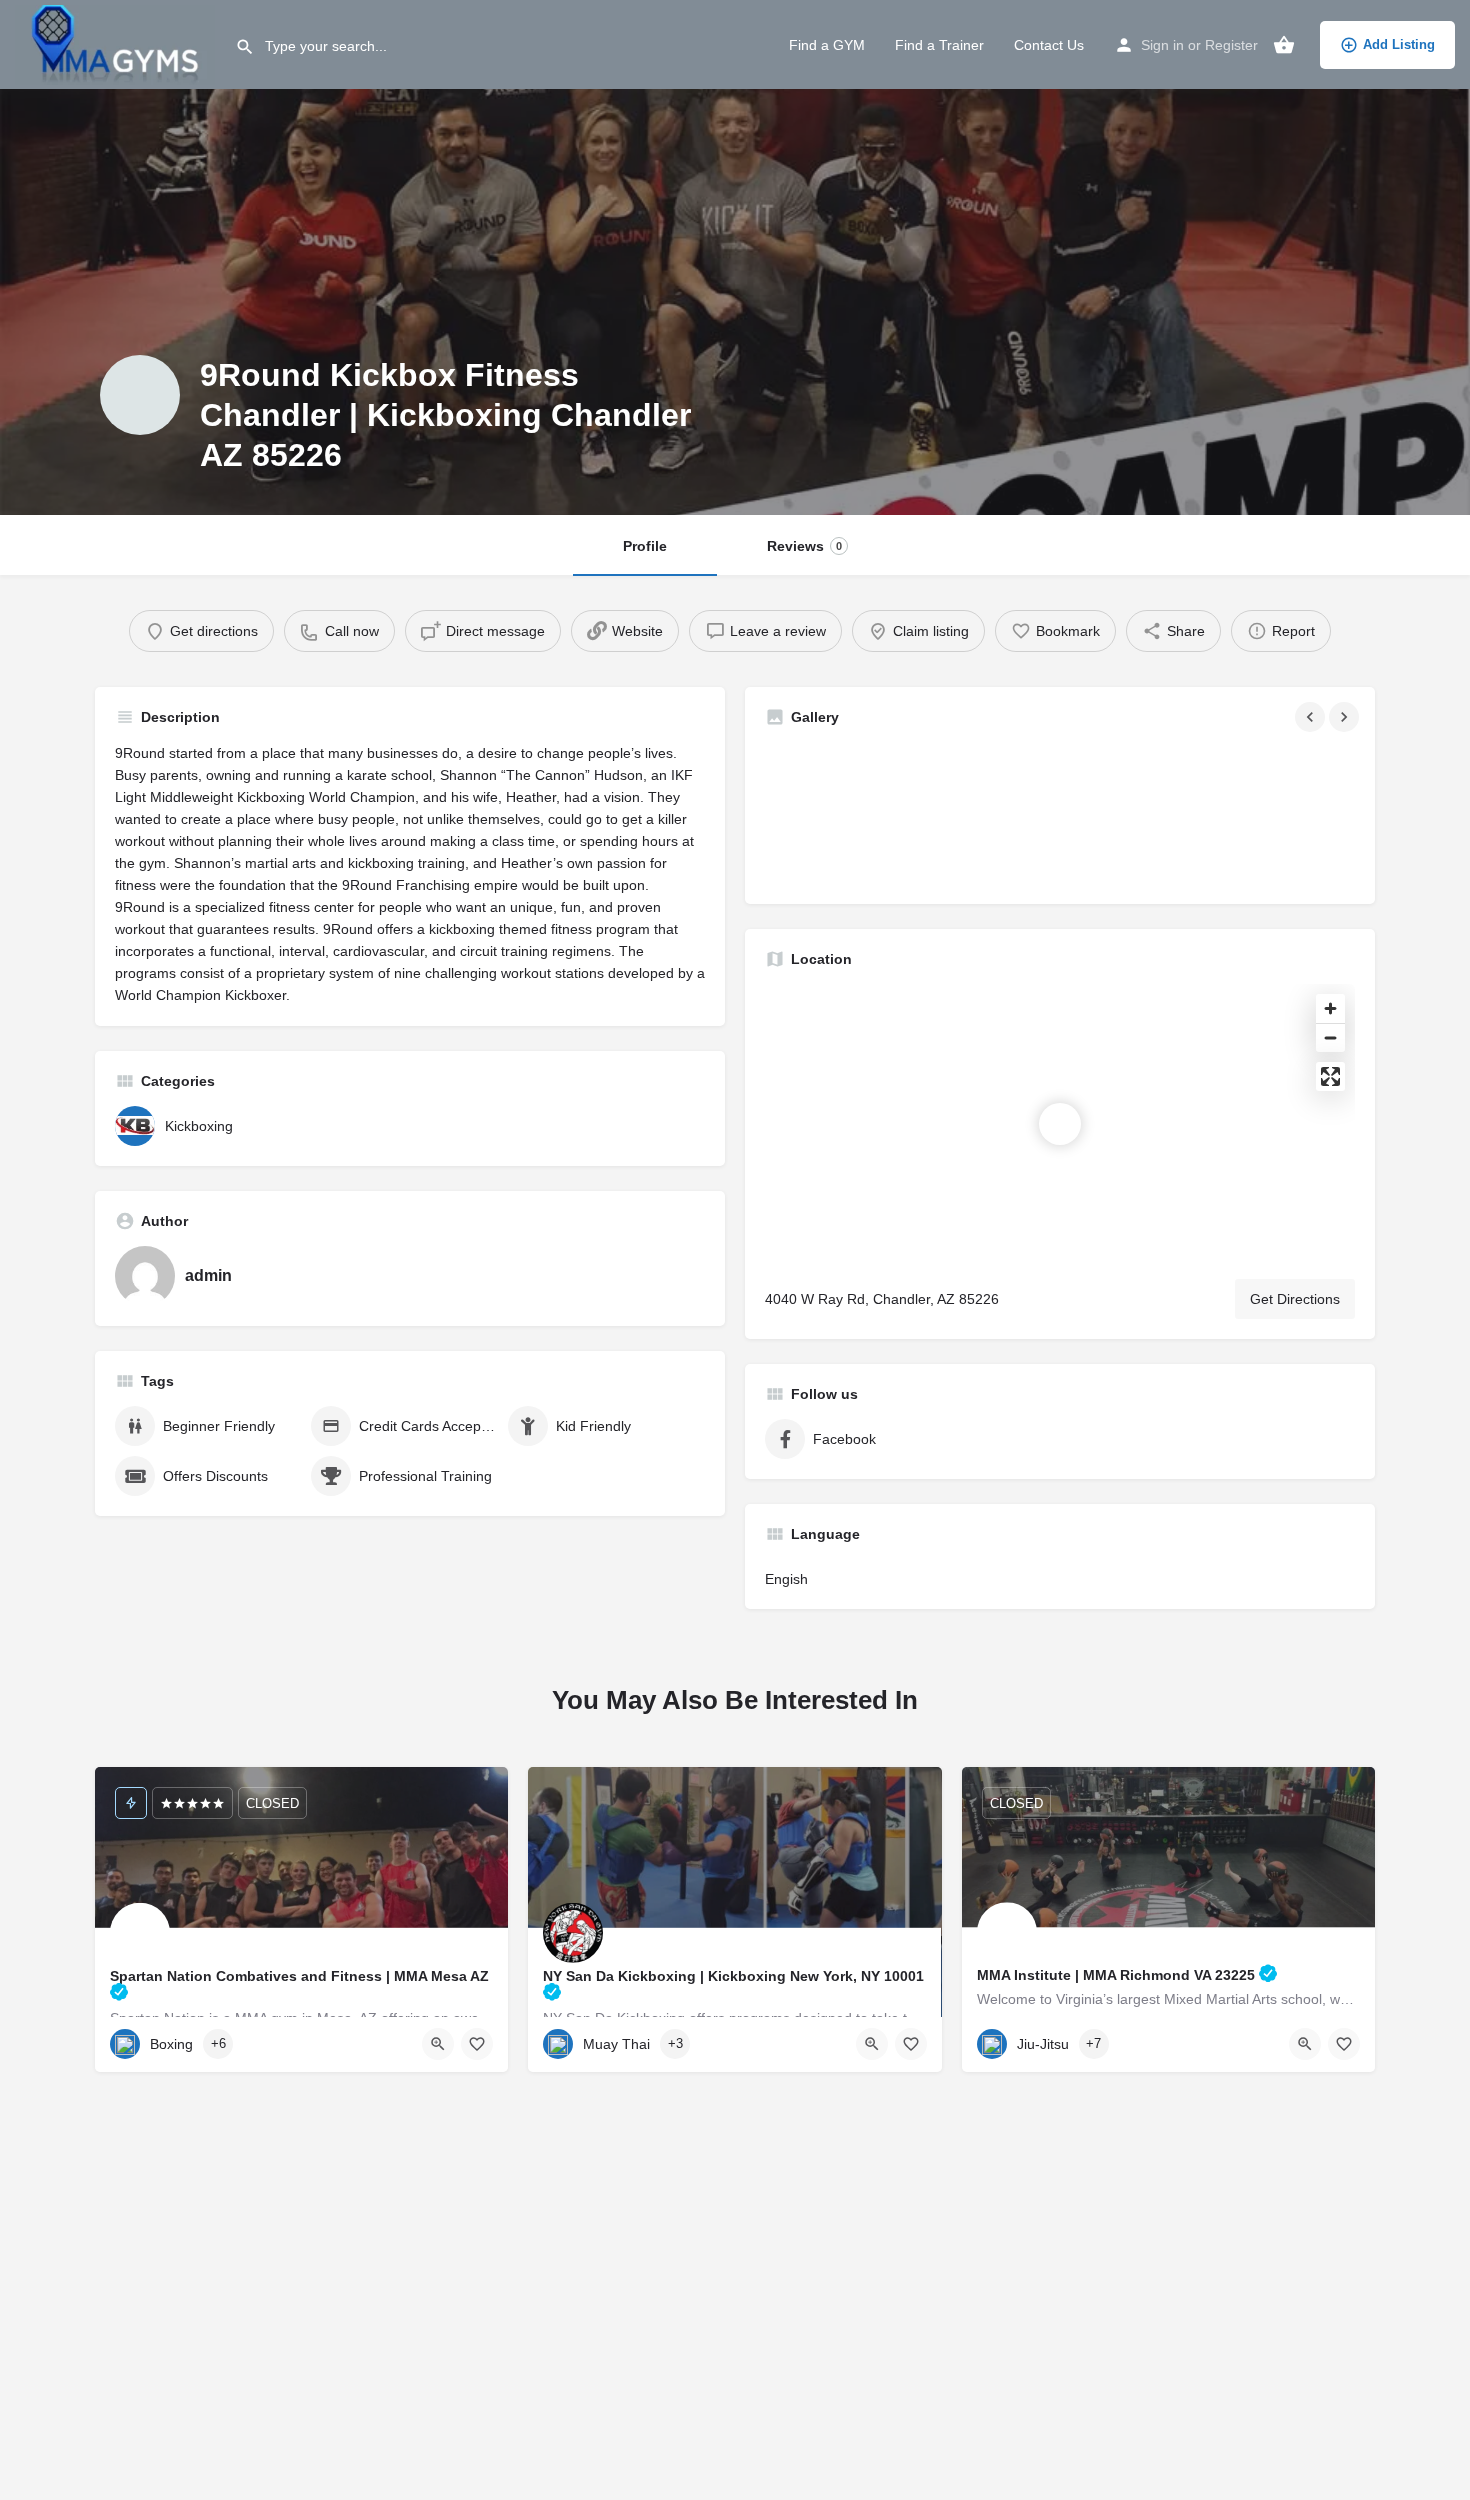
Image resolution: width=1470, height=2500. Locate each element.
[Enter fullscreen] (1330, 1076)
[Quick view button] (438, 2044)
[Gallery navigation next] (1346, 717)
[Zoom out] (1330, 1037)
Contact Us (1049, 45)
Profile (645, 546)
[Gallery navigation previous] (1312, 717)
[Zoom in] (1330, 1008)
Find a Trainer (939, 45)
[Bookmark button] (477, 2044)
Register (1231, 45)
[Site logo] (117, 43)
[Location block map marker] (1060, 1124)
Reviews (804, 546)
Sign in (1162, 45)
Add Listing (1399, 44)
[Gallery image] (860, 813)
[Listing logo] (140, 395)
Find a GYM (827, 45)
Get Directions (1295, 1299)
